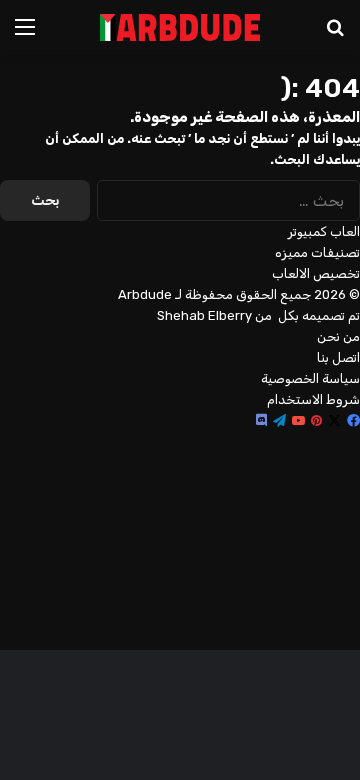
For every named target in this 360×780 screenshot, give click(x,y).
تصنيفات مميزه (317, 252)
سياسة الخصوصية (310, 378)
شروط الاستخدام (313, 399)
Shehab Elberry (204, 315)
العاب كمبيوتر (324, 231)
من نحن (338, 336)
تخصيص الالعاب (316, 273)
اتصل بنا (338, 357)
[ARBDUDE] (180, 27)
